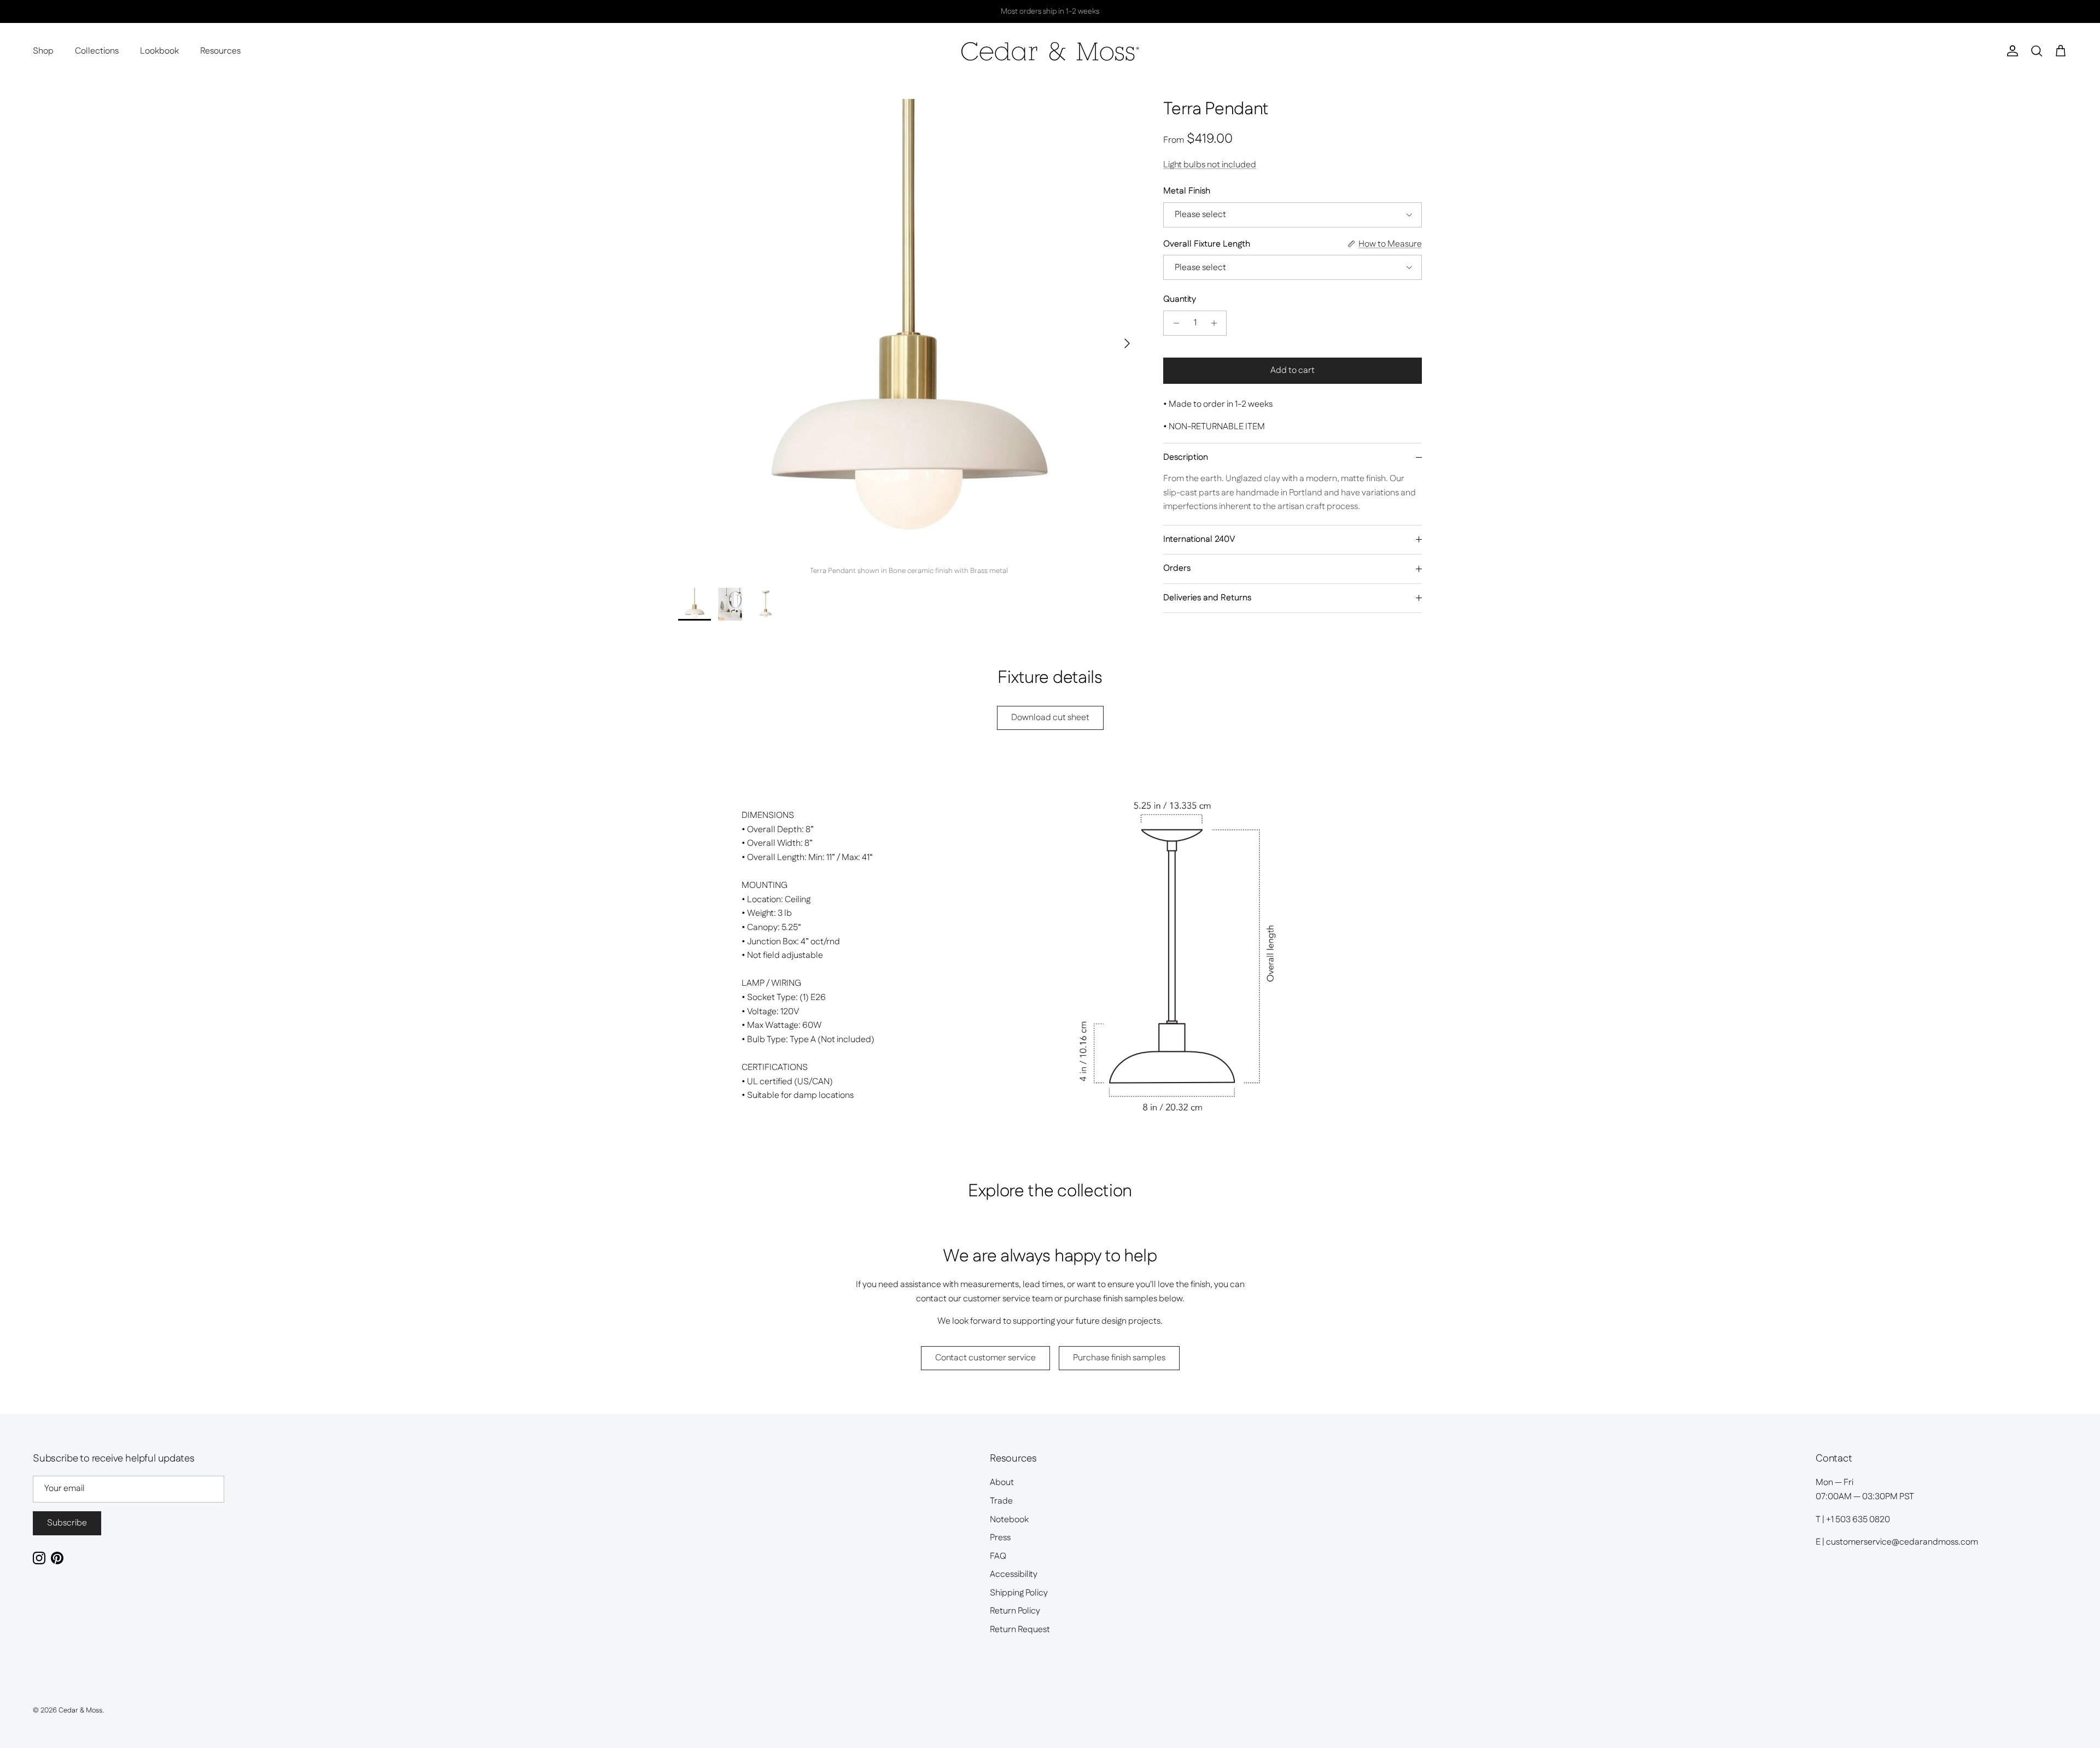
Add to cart (1293, 370)
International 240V (1199, 539)
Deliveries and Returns (1207, 598)
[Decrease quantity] (1173, 323)
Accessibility (1014, 1574)
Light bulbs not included (1210, 165)
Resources (220, 51)
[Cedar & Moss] (1050, 51)
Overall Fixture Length (1207, 244)
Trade (1001, 1501)
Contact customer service (985, 1358)
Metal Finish (1187, 191)
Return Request (1020, 1630)
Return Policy (1015, 1611)
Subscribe (67, 1523)
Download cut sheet (1050, 718)
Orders (1177, 568)
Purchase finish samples (1119, 1358)
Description (1186, 457)
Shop (43, 51)
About (1002, 1483)
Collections (97, 51)
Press (1000, 1538)
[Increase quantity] (1217, 323)
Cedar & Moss (80, 1710)
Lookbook (159, 51)
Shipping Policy (1019, 1593)
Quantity (1180, 300)
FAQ (998, 1556)
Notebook (1009, 1520)
